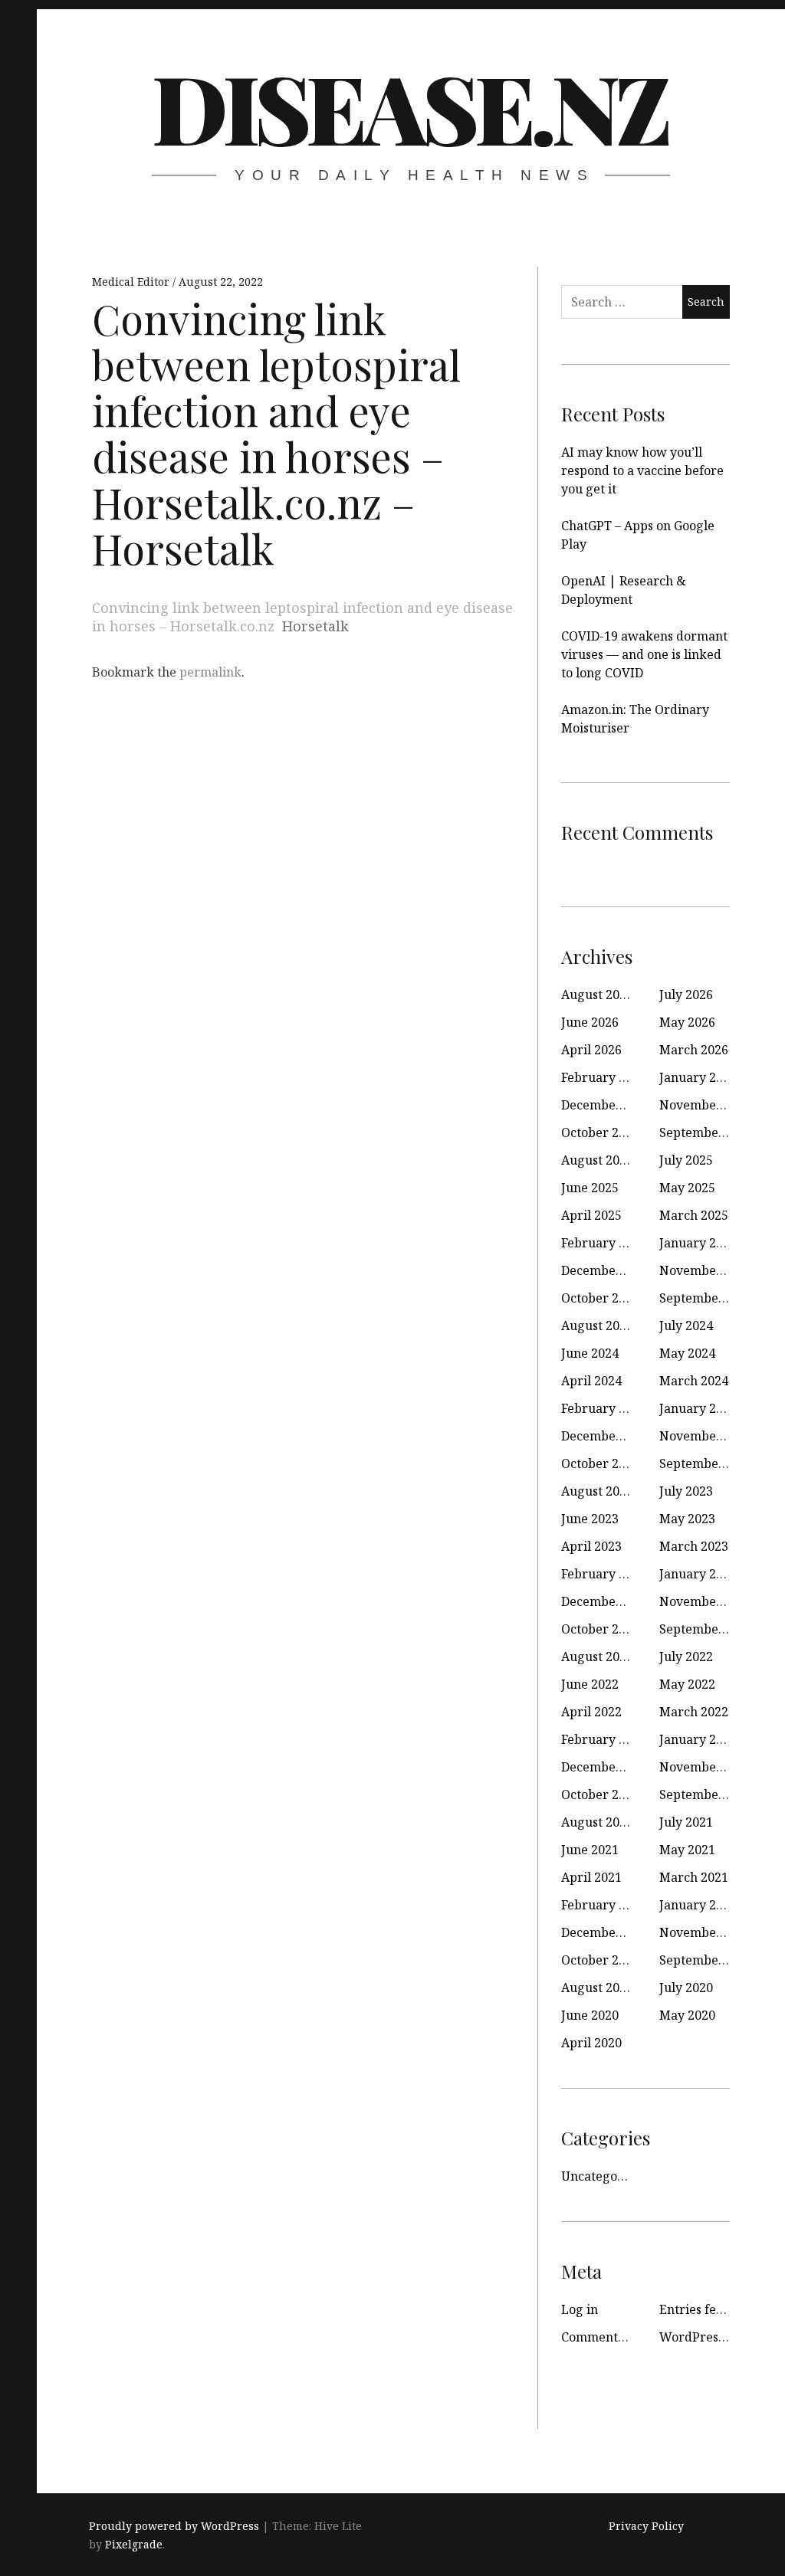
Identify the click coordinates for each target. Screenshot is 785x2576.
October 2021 (600, 1794)
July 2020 (686, 1988)
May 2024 (687, 1353)
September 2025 (707, 1132)
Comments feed (607, 2337)
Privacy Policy (646, 2526)
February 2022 (604, 1739)
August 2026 (597, 995)
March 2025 (694, 1215)
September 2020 (707, 1960)
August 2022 (597, 1657)
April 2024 (591, 1381)
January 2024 (698, 1408)
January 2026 (698, 1077)
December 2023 (607, 1436)
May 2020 (687, 2015)
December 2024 (607, 1270)
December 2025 (607, 1105)
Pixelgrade (134, 2544)
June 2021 (590, 1850)
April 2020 (591, 2043)
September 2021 (707, 1794)
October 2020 (600, 1960)
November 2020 (706, 1932)
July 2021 (686, 1822)
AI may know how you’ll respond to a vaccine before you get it (642, 470)
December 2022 (607, 1601)
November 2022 (706, 1601)
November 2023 (706, 1436)
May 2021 (687, 1850)
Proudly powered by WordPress (174, 2526)
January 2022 (698, 1739)
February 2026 (604, 1077)
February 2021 (604, 1905)
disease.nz (409, 107)
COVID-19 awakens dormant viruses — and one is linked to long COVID (644, 654)
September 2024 (707, 1298)
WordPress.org (703, 2337)
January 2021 (698, 1905)
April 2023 (591, 1546)
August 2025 (597, 1160)
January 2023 (698, 1574)
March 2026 (694, 1050)
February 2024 (604, 1408)
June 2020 (590, 2015)
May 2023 (687, 1519)
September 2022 (707, 1629)
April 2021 (591, 1877)
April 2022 (591, 1712)
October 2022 (600, 1629)
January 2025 (698, 1243)
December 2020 (607, 1932)
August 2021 (597, 1822)
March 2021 (694, 1877)
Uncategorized (604, 2176)
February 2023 (604, 1574)
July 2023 (686, 1491)
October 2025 (600, 1132)
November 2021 (706, 1767)
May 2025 (687, 1188)
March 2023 (694, 1546)
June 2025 (590, 1188)
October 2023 (600, 1463)
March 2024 (694, 1381)
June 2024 (590, 1353)
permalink (210, 672)
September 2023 (707, 1463)
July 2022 (686, 1657)
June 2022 (590, 1684)
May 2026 (687, 1022)
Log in (580, 2309)
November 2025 (706, 1105)
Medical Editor (132, 282)
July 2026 (686, 995)
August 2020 (597, 1988)
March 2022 (694, 1712)
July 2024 (686, 1326)
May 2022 (687, 1684)
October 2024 (600, 1298)
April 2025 (591, 1215)
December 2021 (607, 1767)
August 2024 (597, 1326)
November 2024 (706, 1270)
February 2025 (604, 1243)
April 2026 (591, 1050)
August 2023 (597, 1491)
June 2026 (590, 1022)
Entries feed (695, 2309)
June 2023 (590, 1519)
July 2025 (686, 1160)
